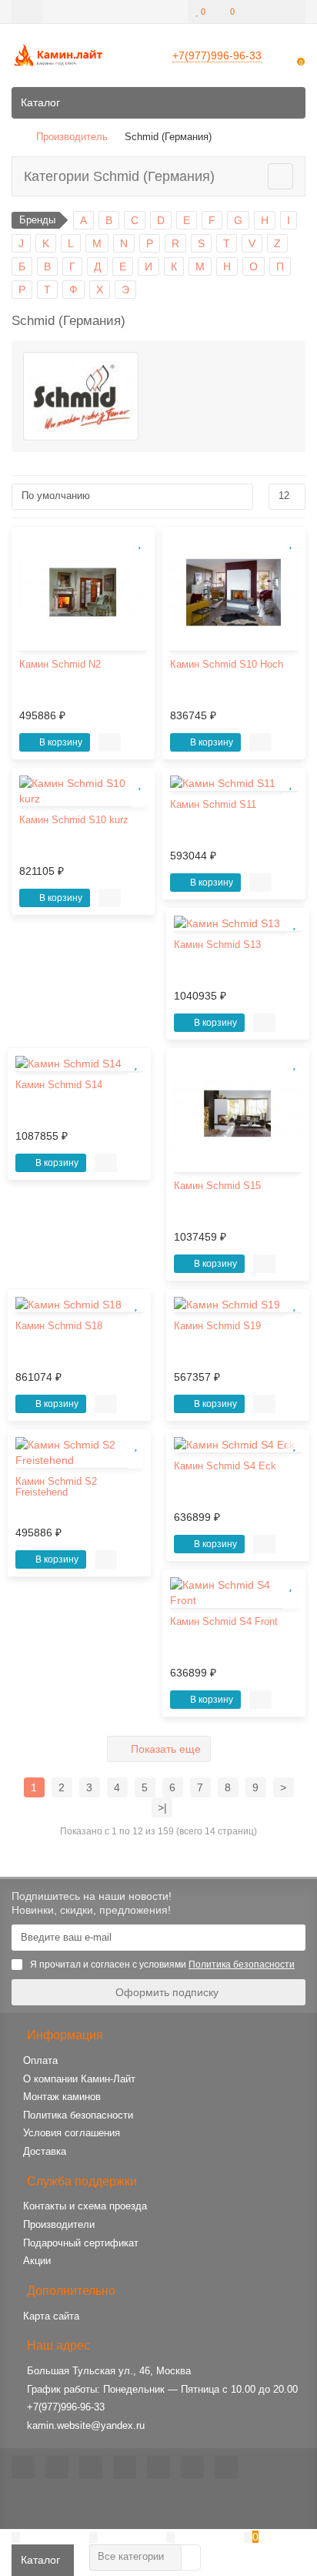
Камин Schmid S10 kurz (74, 820)
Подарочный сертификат (81, 2243)
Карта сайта (51, 2316)
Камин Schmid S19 (217, 1326)
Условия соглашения (72, 2133)
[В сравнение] (139, 559)
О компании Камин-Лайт (79, 2079)
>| (162, 1807)
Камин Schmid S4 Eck (225, 1466)
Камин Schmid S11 (213, 805)
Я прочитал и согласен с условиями (162, 1965)
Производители (59, 2224)
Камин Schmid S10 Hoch (227, 665)
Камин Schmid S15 (217, 1186)
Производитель (72, 137)
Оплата (40, 2060)
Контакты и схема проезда (85, 2206)
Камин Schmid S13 (217, 945)
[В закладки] (139, 542)
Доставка (45, 2151)
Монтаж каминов (62, 2097)
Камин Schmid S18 (59, 1326)
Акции (37, 2261)
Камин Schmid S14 (59, 1085)
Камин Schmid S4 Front (224, 1622)
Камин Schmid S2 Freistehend (56, 1487)
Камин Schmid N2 (60, 665)
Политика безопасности (78, 2115)
